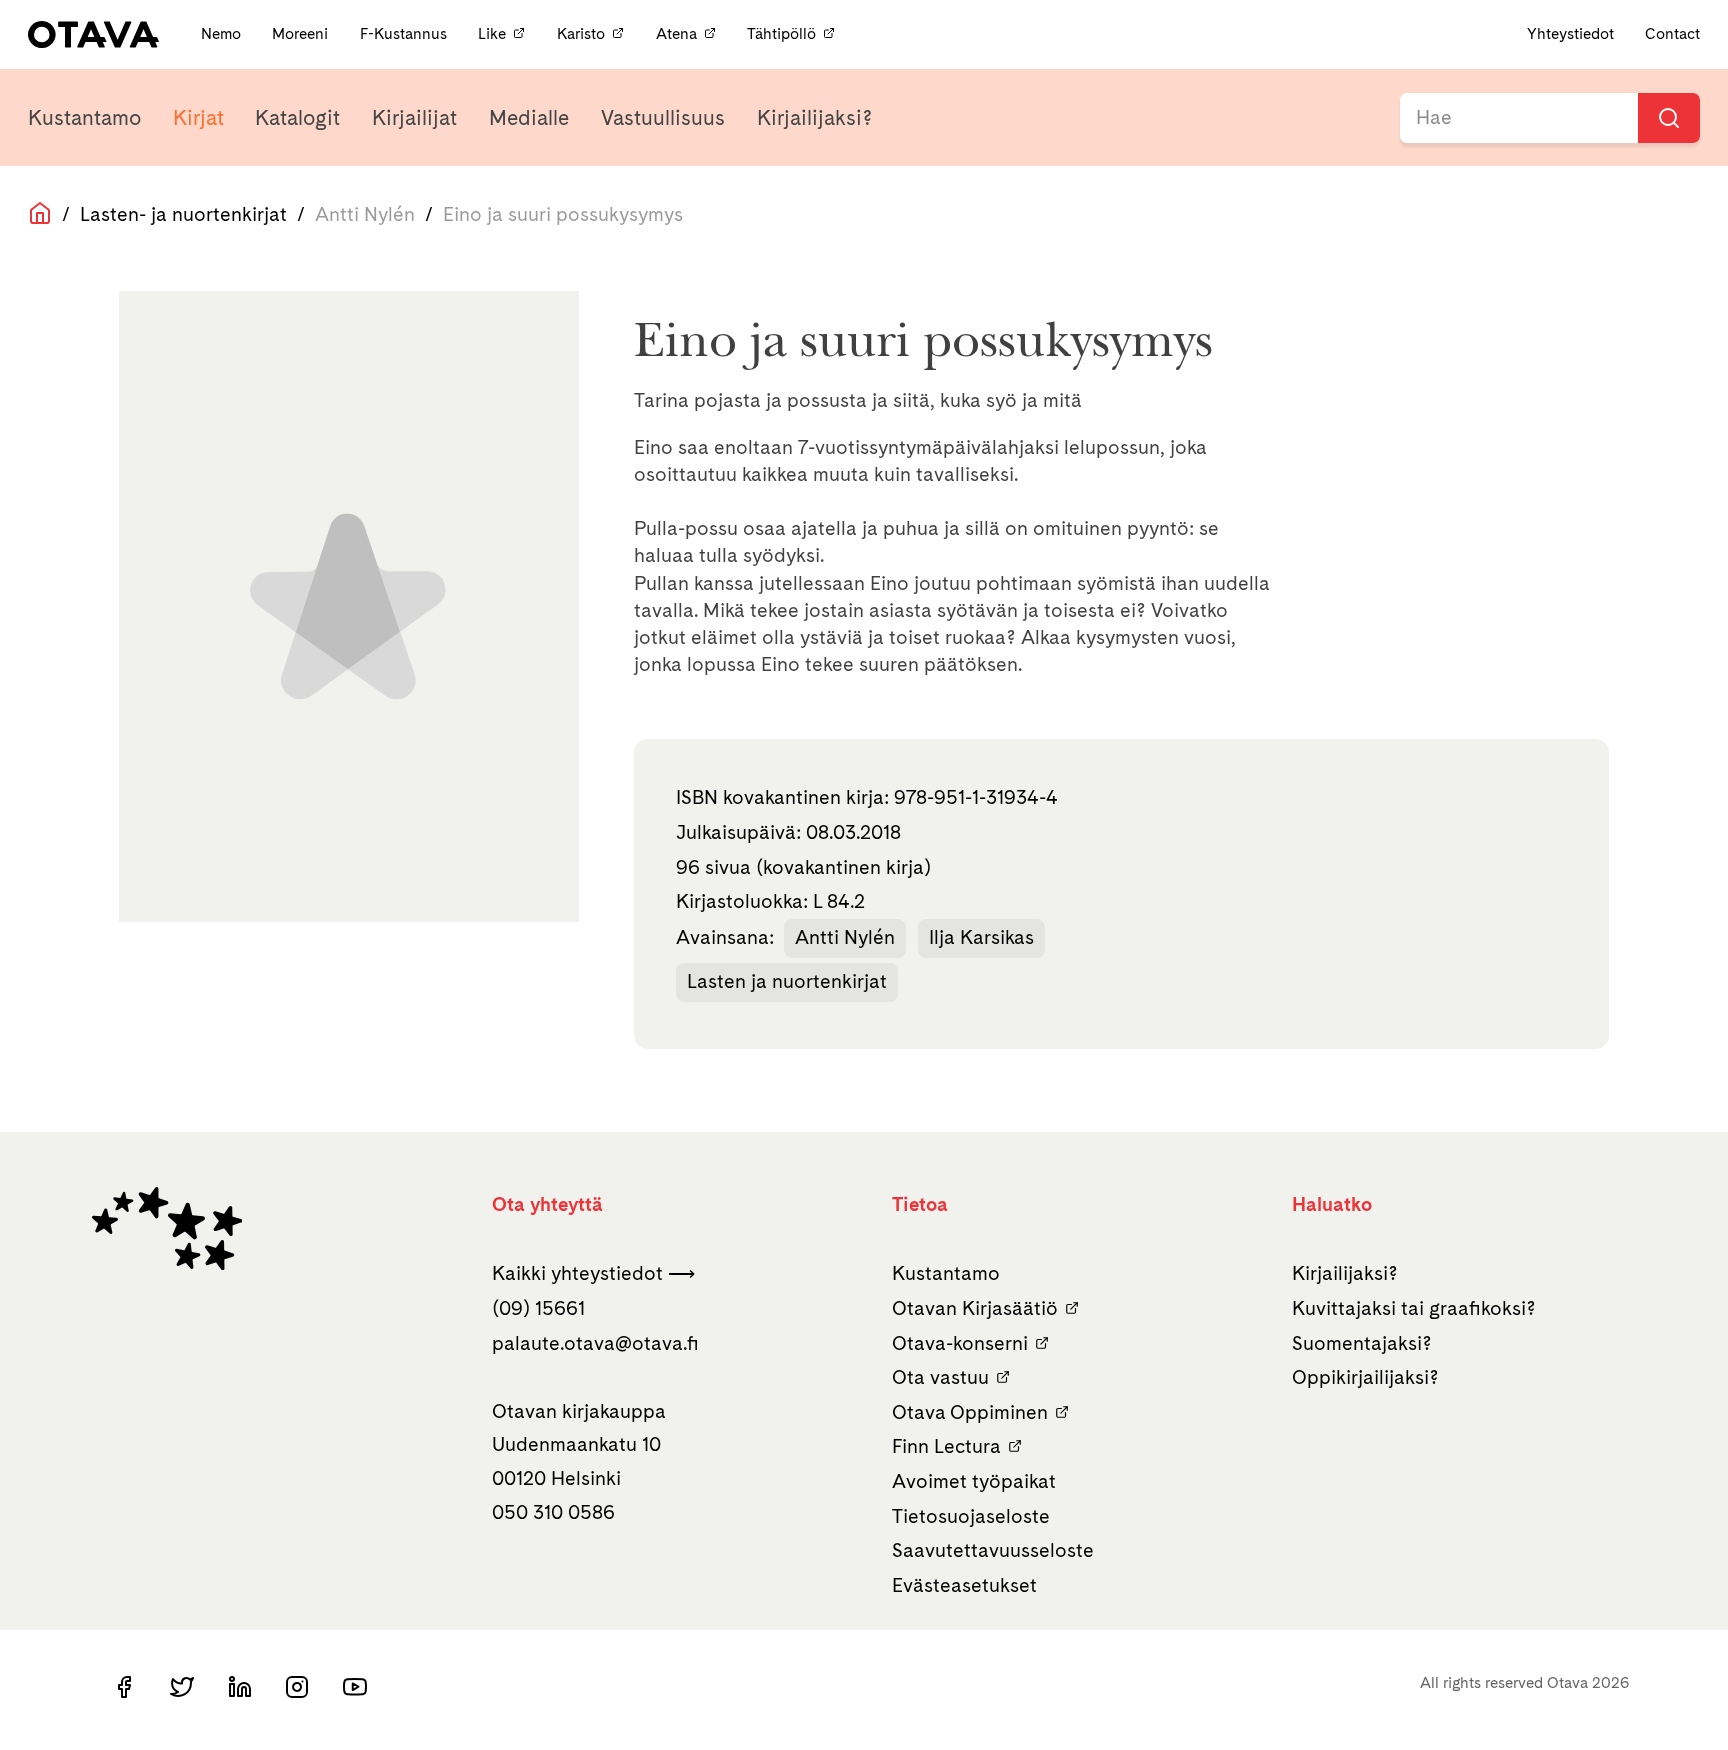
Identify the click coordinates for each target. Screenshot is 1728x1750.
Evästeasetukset (964, 1585)
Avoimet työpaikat (974, 1481)
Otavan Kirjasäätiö (975, 1308)
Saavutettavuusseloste (993, 1550)
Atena (676, 33)
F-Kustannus (405, 33)
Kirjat (198, 117)
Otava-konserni (960, 1343)
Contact (1672, 33)
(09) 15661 (538, 1308)
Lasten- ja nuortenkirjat (183, 214)
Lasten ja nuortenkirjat (787, 981)
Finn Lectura (946, 1446)
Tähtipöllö (781, 33)
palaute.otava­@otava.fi (595, 1343)
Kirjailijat (414, 117)
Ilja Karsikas (981, 937)
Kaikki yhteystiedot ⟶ (593, 1273)
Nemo (223, 33)
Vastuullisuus (663, 117)
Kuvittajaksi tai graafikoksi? (1414, 1308)
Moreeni (302, 33)
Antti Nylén (845, 937)
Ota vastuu (940, 1377)
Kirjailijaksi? (814, 117)
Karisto (581, 33)
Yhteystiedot (1570, 33)
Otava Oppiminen (970, 1412)
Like (492, 33)
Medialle (529, 117)
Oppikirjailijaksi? (1365, 1377)
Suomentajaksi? (1362, 1343)
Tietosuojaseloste (971, 1516)
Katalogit (297, 117)
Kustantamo (84, 117)
